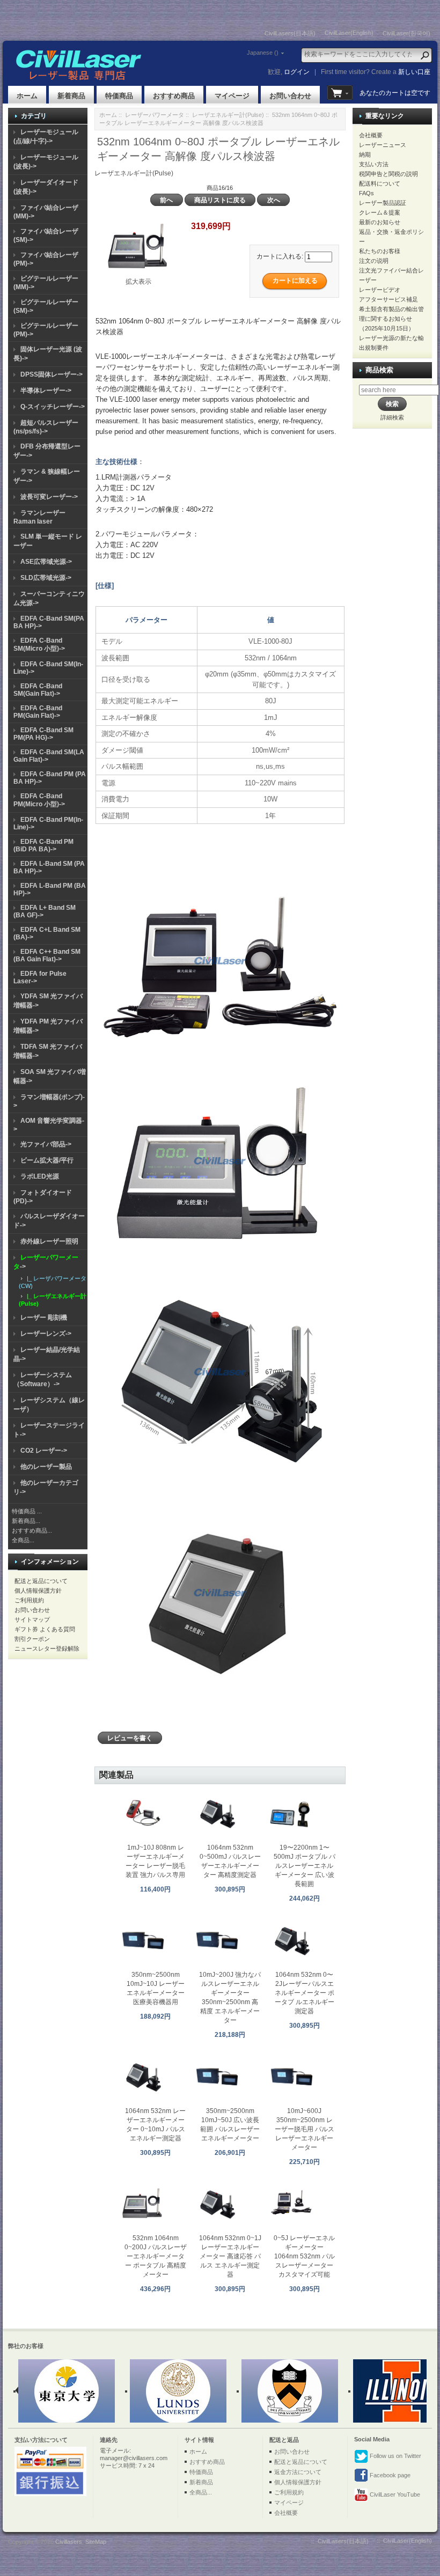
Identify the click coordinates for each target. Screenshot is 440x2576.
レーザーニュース (383, 145)
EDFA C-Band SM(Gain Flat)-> (38, 690)
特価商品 (119, 96)
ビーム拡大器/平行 (47, 1160)
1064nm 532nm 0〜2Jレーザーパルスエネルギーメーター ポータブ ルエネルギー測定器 (305, 1993)
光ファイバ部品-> (46, 1144)
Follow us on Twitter (395, 2456)
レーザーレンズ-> (46, 1334)
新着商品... (26, 1521)
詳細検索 (392, 417)
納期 (365, 154)
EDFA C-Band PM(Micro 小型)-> (39, 800)
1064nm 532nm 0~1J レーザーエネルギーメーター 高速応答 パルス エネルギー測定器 (230, 2256)
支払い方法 (374, 164)
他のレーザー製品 (46, 1467)
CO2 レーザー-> (44, 1451)
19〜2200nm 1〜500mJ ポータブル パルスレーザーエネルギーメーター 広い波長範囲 (305, 1866)
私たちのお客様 (380, 251)
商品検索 (379, 370)
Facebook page (389, 2475)
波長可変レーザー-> (49, 497)
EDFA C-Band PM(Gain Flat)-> (38, 712)
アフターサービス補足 (388, 299)
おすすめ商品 (174, 96)
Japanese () (263, 53)
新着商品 (71, 96)
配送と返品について (41, 1581)
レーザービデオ (380, 290)
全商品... (23, 1540)
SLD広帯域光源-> (46, 578)
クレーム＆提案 (380, 212)
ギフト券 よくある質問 (45, 1629)
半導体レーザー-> (46, 391)
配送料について (380, 183)
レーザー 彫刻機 (44, 1318)
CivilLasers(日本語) (290, 33)
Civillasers (69, 2542)
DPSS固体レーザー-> (52, 374)
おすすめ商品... (32, 1530)
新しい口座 (414, 72)
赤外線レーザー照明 (49, 1241)
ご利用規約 (29, 1600)
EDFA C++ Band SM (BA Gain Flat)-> (47, 955)
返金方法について (298, 2472)
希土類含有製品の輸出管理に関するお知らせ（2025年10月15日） (391, 319)
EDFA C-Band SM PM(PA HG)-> (43, 734)
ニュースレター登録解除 (47, 1648)
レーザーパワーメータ (155, 115)
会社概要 (371, 135)
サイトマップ (32, 1620)
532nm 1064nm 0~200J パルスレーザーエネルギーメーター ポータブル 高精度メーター (156, 2256)
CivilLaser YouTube (394, 2494)
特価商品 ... (27, 1511)
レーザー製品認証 (383, 203)
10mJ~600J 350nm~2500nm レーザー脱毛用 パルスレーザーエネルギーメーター (305, 2129)
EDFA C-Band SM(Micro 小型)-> (39, 645)
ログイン (297, 72)
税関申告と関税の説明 (388, 174)
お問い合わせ (290, 96)
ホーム (27, 96)
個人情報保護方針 (38, 1591)
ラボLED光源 (40, 1176)
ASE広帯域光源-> (46, 562)
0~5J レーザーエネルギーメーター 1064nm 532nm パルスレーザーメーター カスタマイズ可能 (304, 2256)
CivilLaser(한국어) (406, 33)
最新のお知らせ (380, 222)
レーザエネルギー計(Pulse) (228, 115)
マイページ (232, 96)
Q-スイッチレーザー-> (53, 407)
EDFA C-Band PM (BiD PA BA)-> (43, 845)
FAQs (366, 193)
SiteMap (96, 2542)
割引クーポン (32, 1639)
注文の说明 (374, 261)
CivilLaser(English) (349, 33)
